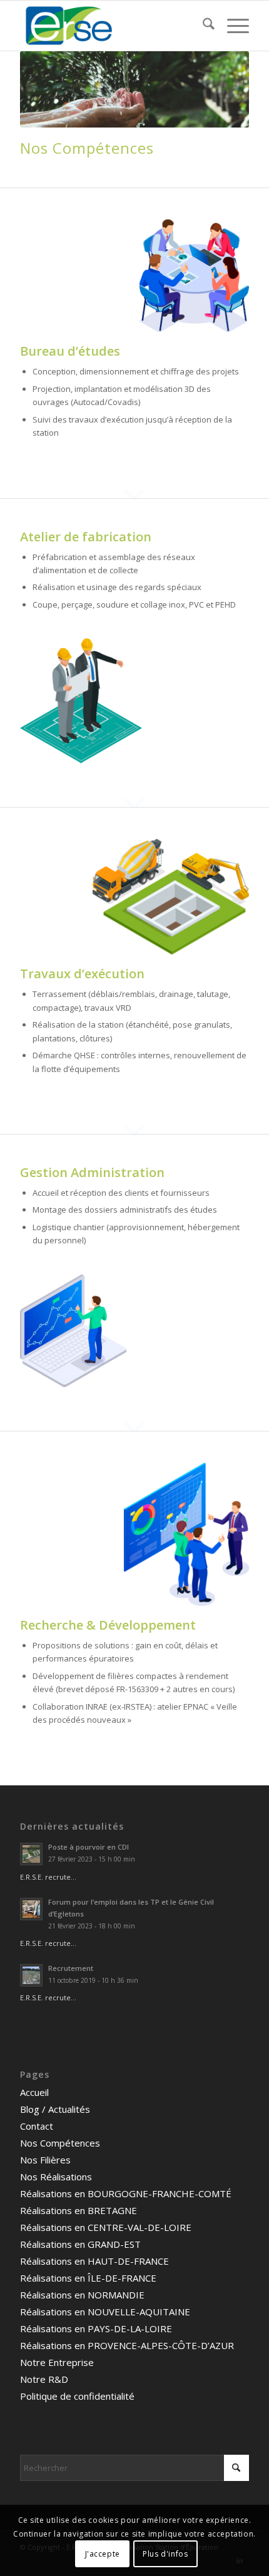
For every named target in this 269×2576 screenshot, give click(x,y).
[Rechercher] (202, 26)
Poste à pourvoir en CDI (89, 1847)
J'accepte (103, 2554)
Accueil (34, 2092)
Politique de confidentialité (77, 2396)
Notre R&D (44, 2379)
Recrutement (71, 1968)
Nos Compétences (60, 2143)
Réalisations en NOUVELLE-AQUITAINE (105, 2312)
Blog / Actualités (55, 2109)
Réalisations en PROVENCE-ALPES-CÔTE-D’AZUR (127, 2345)
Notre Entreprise (57, 2362)
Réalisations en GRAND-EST (80, 2244)
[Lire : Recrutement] (31, 1975)
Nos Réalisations (56, 2177)
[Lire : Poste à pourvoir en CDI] (31, 1854)
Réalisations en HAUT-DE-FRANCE (94, 2261)
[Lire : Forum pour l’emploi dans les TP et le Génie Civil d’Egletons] (31, 1909)
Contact (37, 2126)
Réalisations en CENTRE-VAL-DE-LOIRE (106, 2227)
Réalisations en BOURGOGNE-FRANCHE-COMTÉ (126, 2193)
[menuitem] (202, 26)
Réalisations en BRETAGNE (79, 2210)
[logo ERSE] (111, 26)
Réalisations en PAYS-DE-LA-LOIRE (96, 2328)
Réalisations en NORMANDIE (82, 2295)
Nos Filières (45, 2160)
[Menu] (232, 26)
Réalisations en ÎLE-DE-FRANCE (88, 2278)
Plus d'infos (165, 2554)
